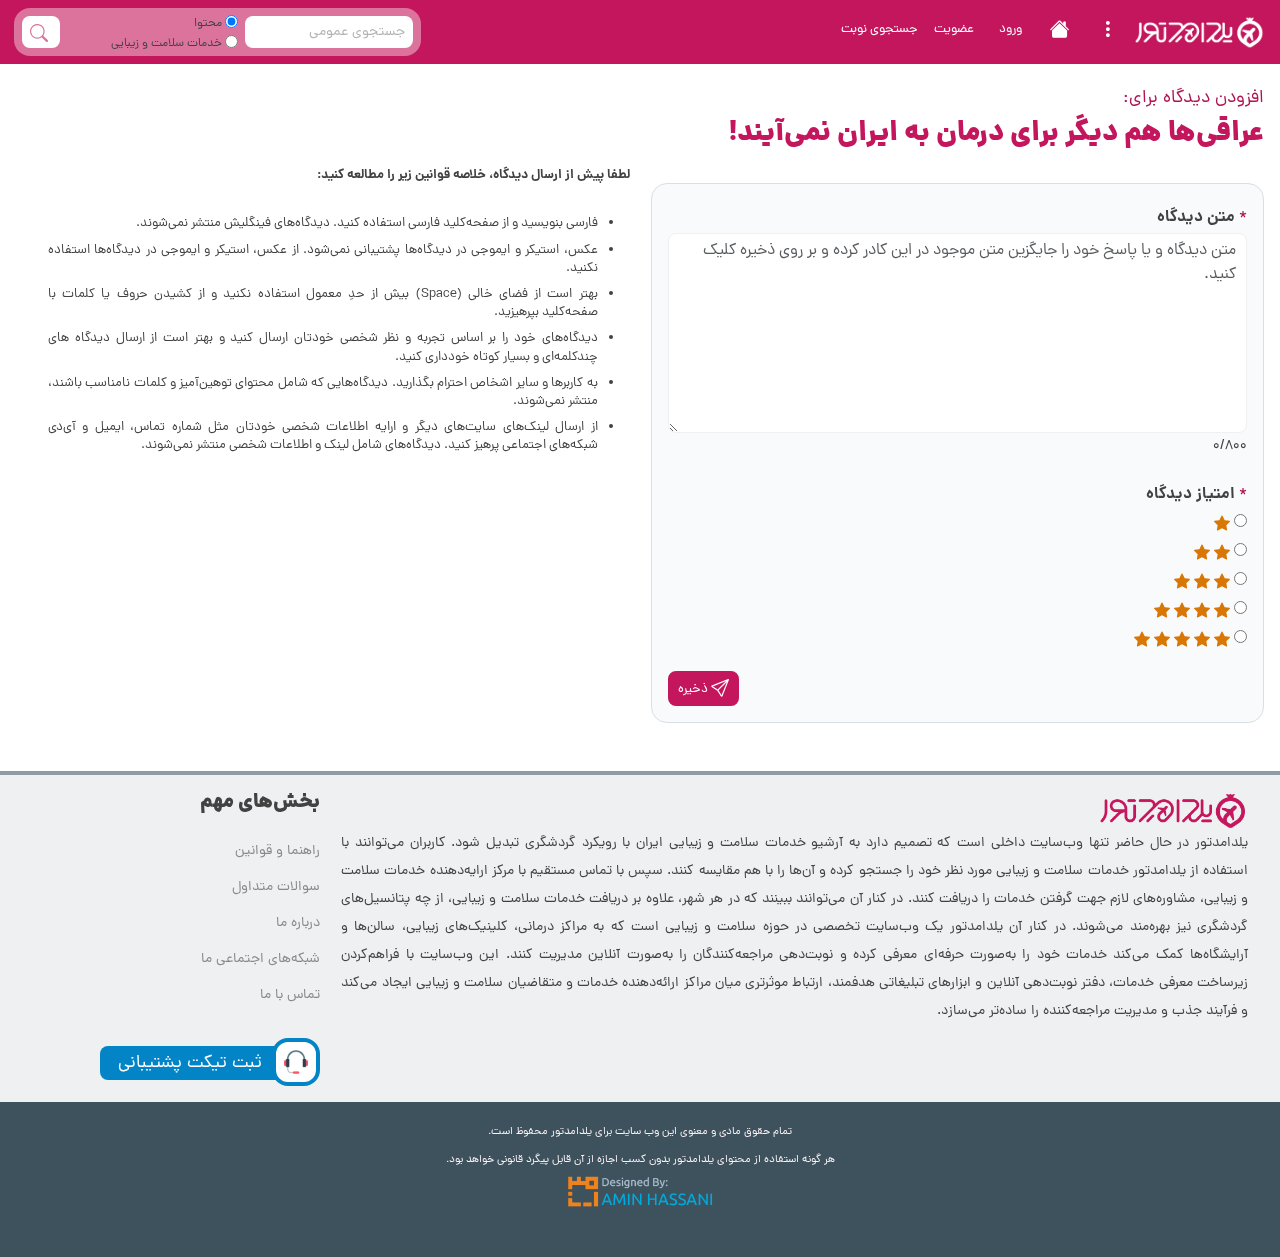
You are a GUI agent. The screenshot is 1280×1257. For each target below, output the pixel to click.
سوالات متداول (276, 887)
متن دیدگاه (1202, 217)
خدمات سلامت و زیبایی (168, 44)
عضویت (954, 29)
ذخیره (694, 689)
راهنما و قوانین (277, 851)
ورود (1010, 29)
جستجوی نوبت (879, 29)
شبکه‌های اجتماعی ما (260, 959)
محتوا (209, 24)
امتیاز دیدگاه (1196, 494)
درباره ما (298, 923)
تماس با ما (290, 995)
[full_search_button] (41, 32)
